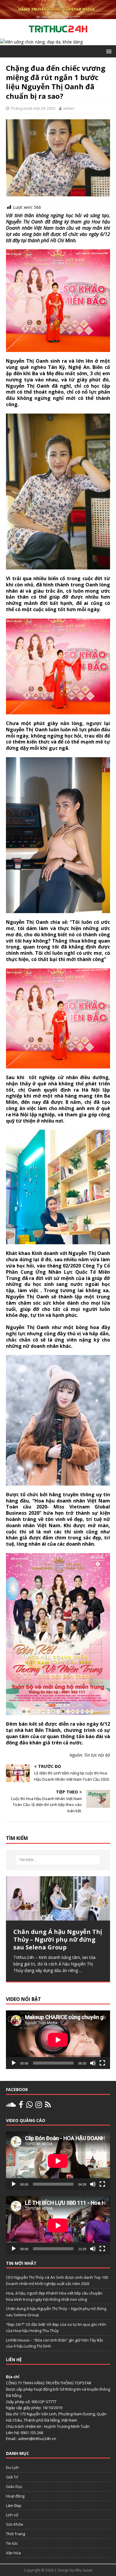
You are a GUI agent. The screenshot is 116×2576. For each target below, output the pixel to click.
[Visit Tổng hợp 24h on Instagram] (39, 2106)
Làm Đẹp (14, 2505)
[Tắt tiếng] (93, 2063)
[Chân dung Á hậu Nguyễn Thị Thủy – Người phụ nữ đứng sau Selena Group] (58, 1898)
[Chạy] (14, 2063)
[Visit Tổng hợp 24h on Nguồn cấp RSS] (48, 2106)
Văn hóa (13, 2553)
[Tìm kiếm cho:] (58, 1860)
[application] (58, 2040)
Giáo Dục (14, 2486)
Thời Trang (15, 2534)
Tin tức (12, 2543)
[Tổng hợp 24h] (58, 16)
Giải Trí (12, 2477)
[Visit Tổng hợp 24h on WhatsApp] (29, 2106)
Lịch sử (12, 2515)
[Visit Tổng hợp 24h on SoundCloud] (11, 2106)
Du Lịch (12, 2467)
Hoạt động (15, 2496)
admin (69, 108)
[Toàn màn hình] (102, 2063)
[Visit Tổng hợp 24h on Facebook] (21, 2106)
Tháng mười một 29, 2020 (33, 108)
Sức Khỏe (15, 2524)
